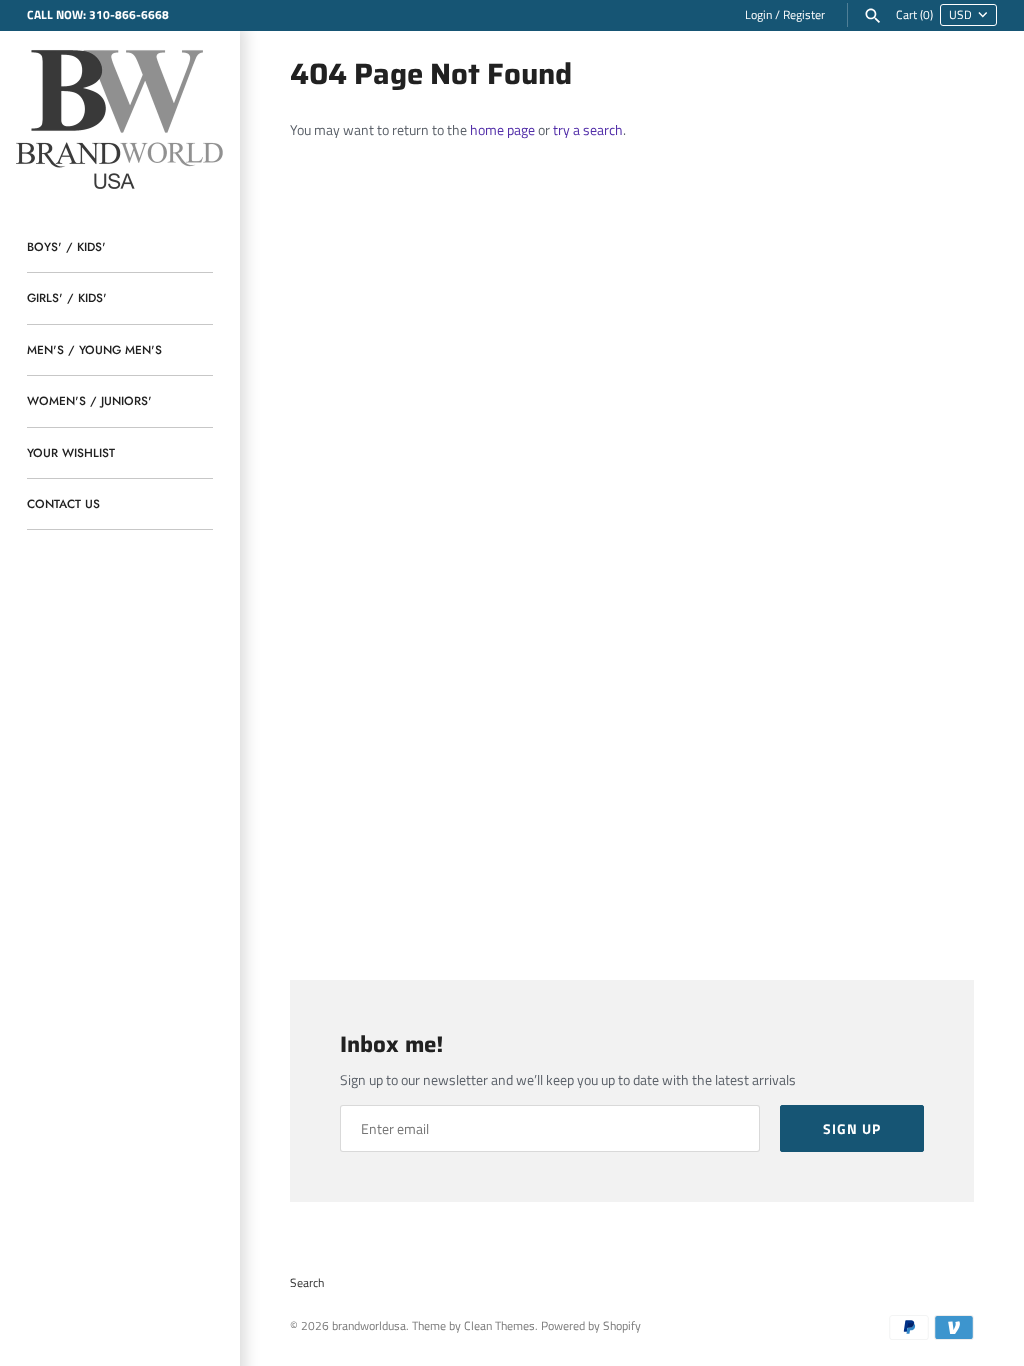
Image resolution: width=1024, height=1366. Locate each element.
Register (804, 15)
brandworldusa (369, 1326)
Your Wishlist (71, 452)
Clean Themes (499, 1326)
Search (307, 1283)
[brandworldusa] (120, 116)
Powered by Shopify (591, 1326)
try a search (588, 129)
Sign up (852, 1128)
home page (502, 129)
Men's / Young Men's (94, 349)
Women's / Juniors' (89, 400)
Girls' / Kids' (67, 297)
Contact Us (63, 503)
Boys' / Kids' (66, 246)
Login (758, 15)
